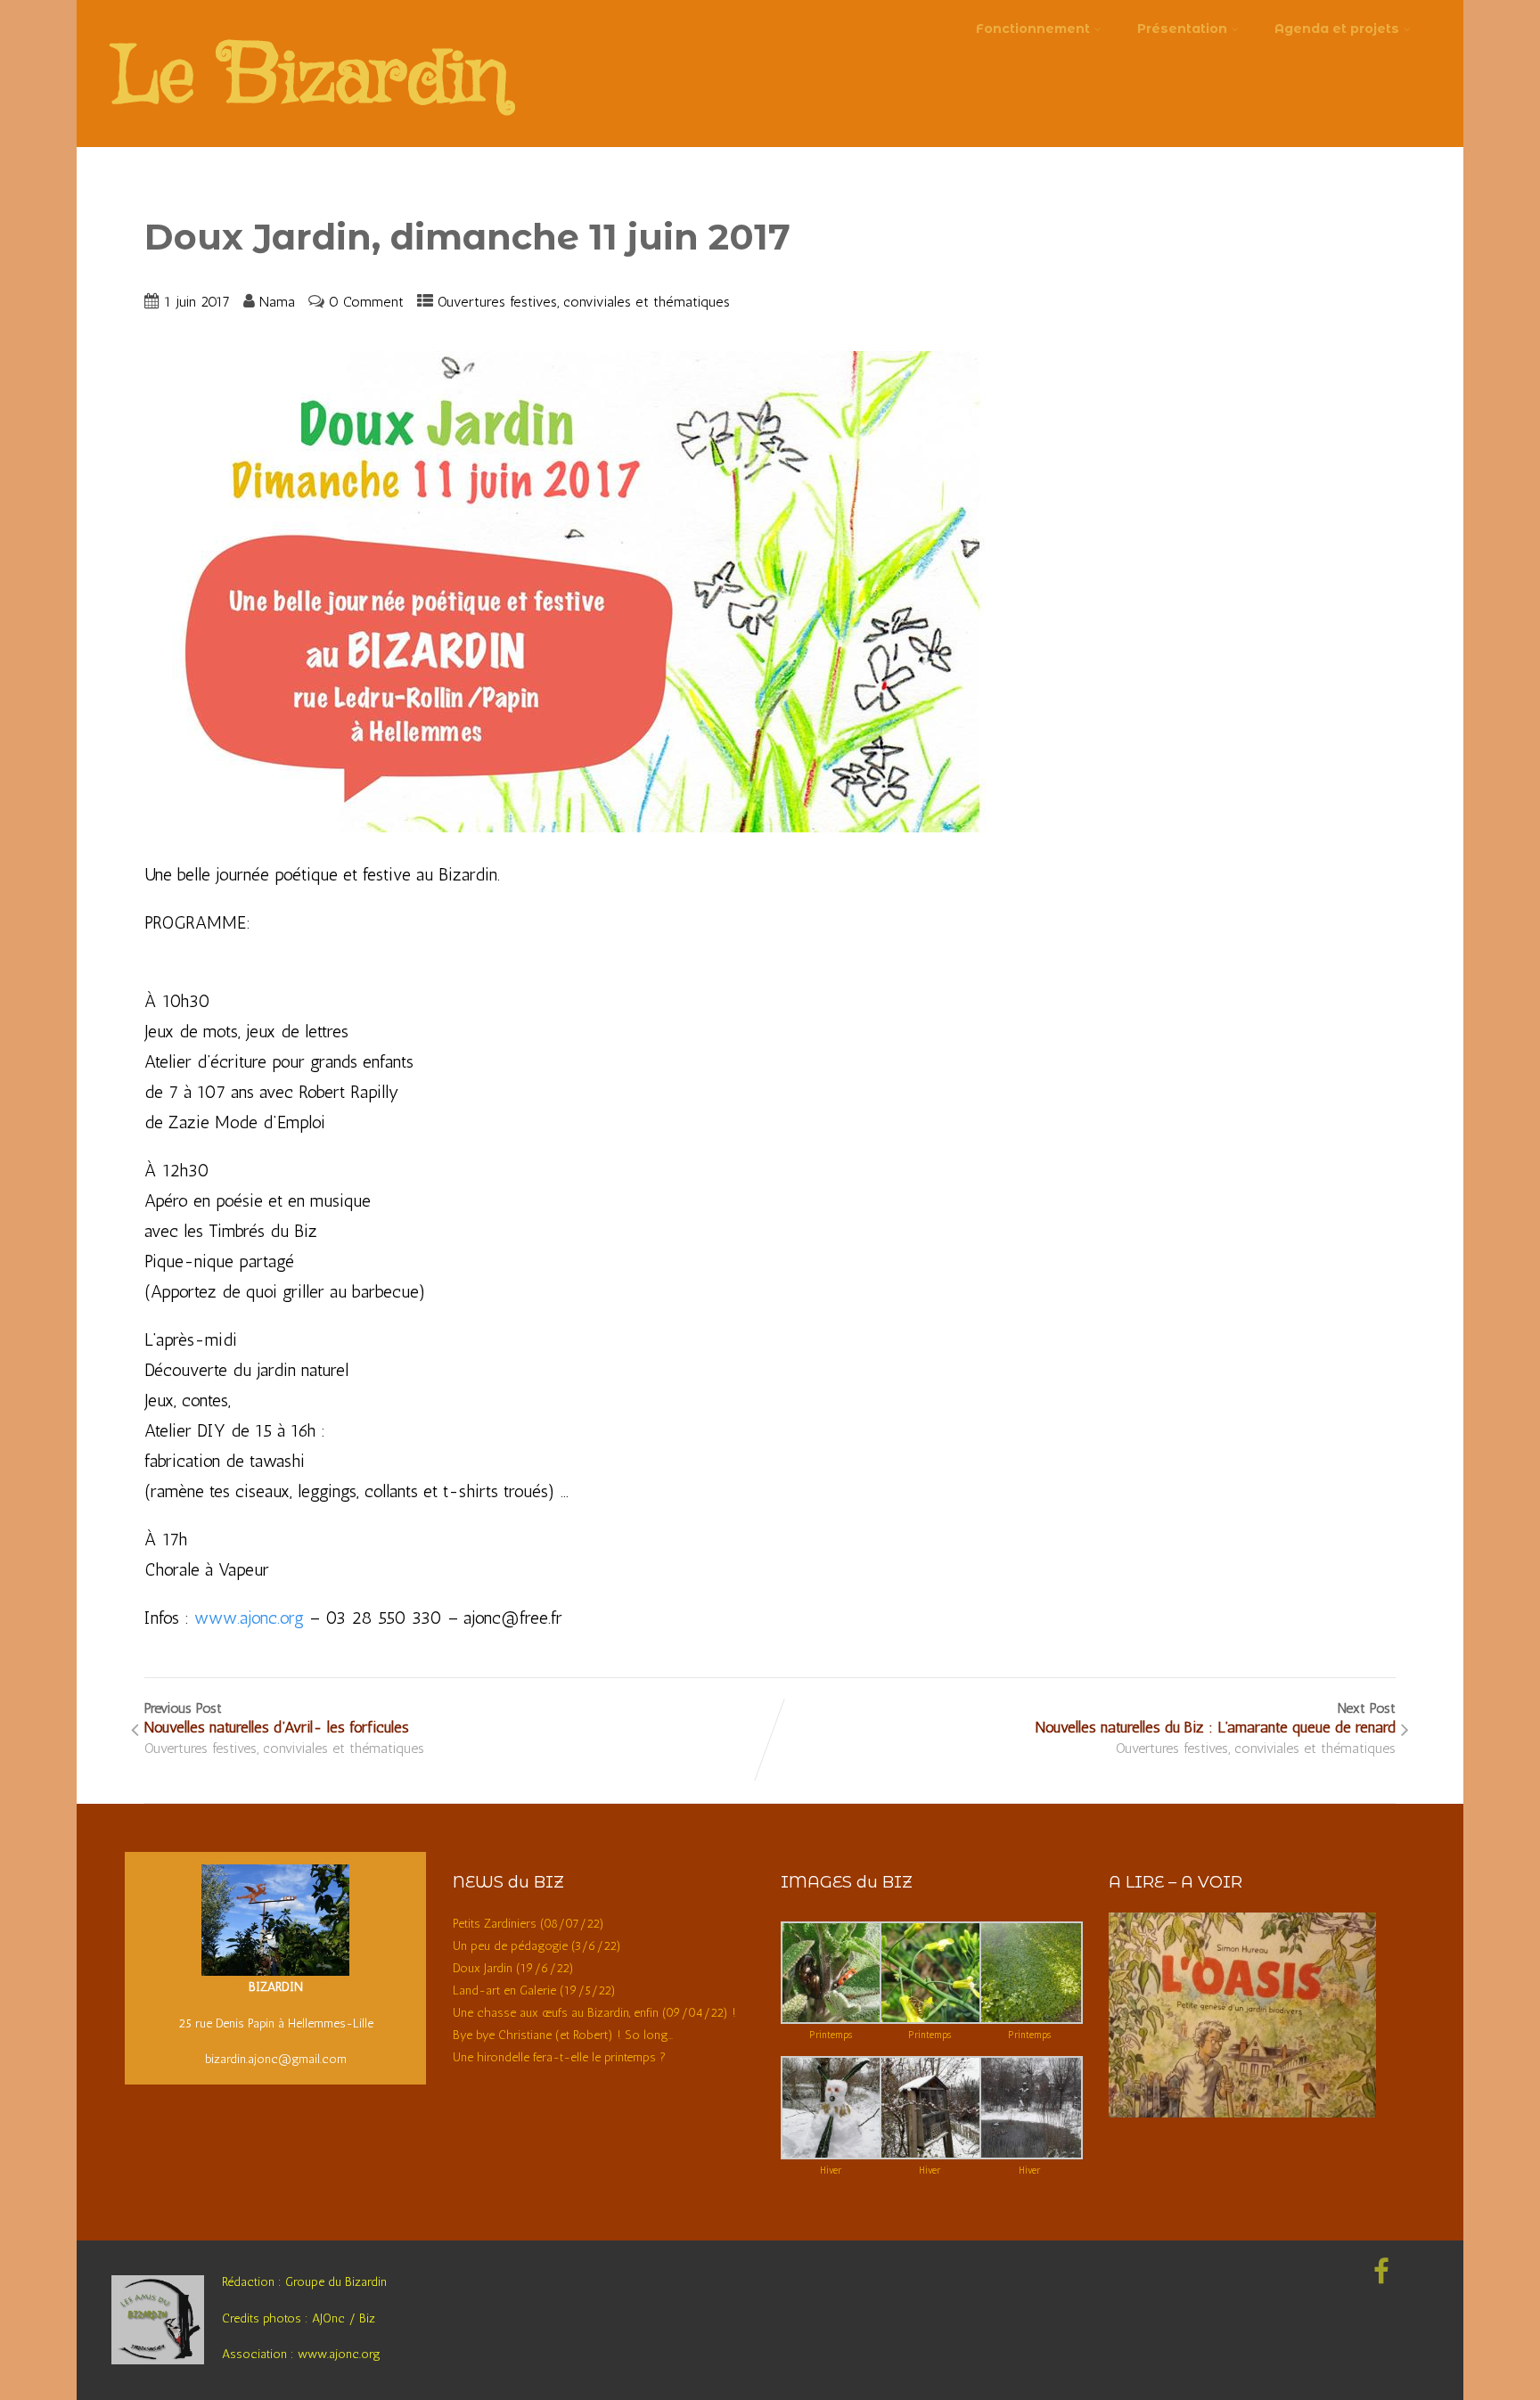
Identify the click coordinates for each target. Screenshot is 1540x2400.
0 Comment (366, 302)
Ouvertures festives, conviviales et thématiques (584, 302)
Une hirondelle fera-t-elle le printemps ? (559, 2057)
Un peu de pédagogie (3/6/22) (537, 1946)
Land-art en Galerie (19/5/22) (534, 1990)
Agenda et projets (1337, 29)
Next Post (1216, 1718)
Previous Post (277, 1718)
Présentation (1182, 29)
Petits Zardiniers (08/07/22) (528, 1924)
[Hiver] (832, 2155)
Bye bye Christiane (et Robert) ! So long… (563, 2035)
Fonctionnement (1033, 29)
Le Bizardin (310, 79)
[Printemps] (832, 2020)
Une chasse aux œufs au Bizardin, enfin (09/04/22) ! (594, 2013)
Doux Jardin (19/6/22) (513, 1968)
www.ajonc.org (249, 1618)
